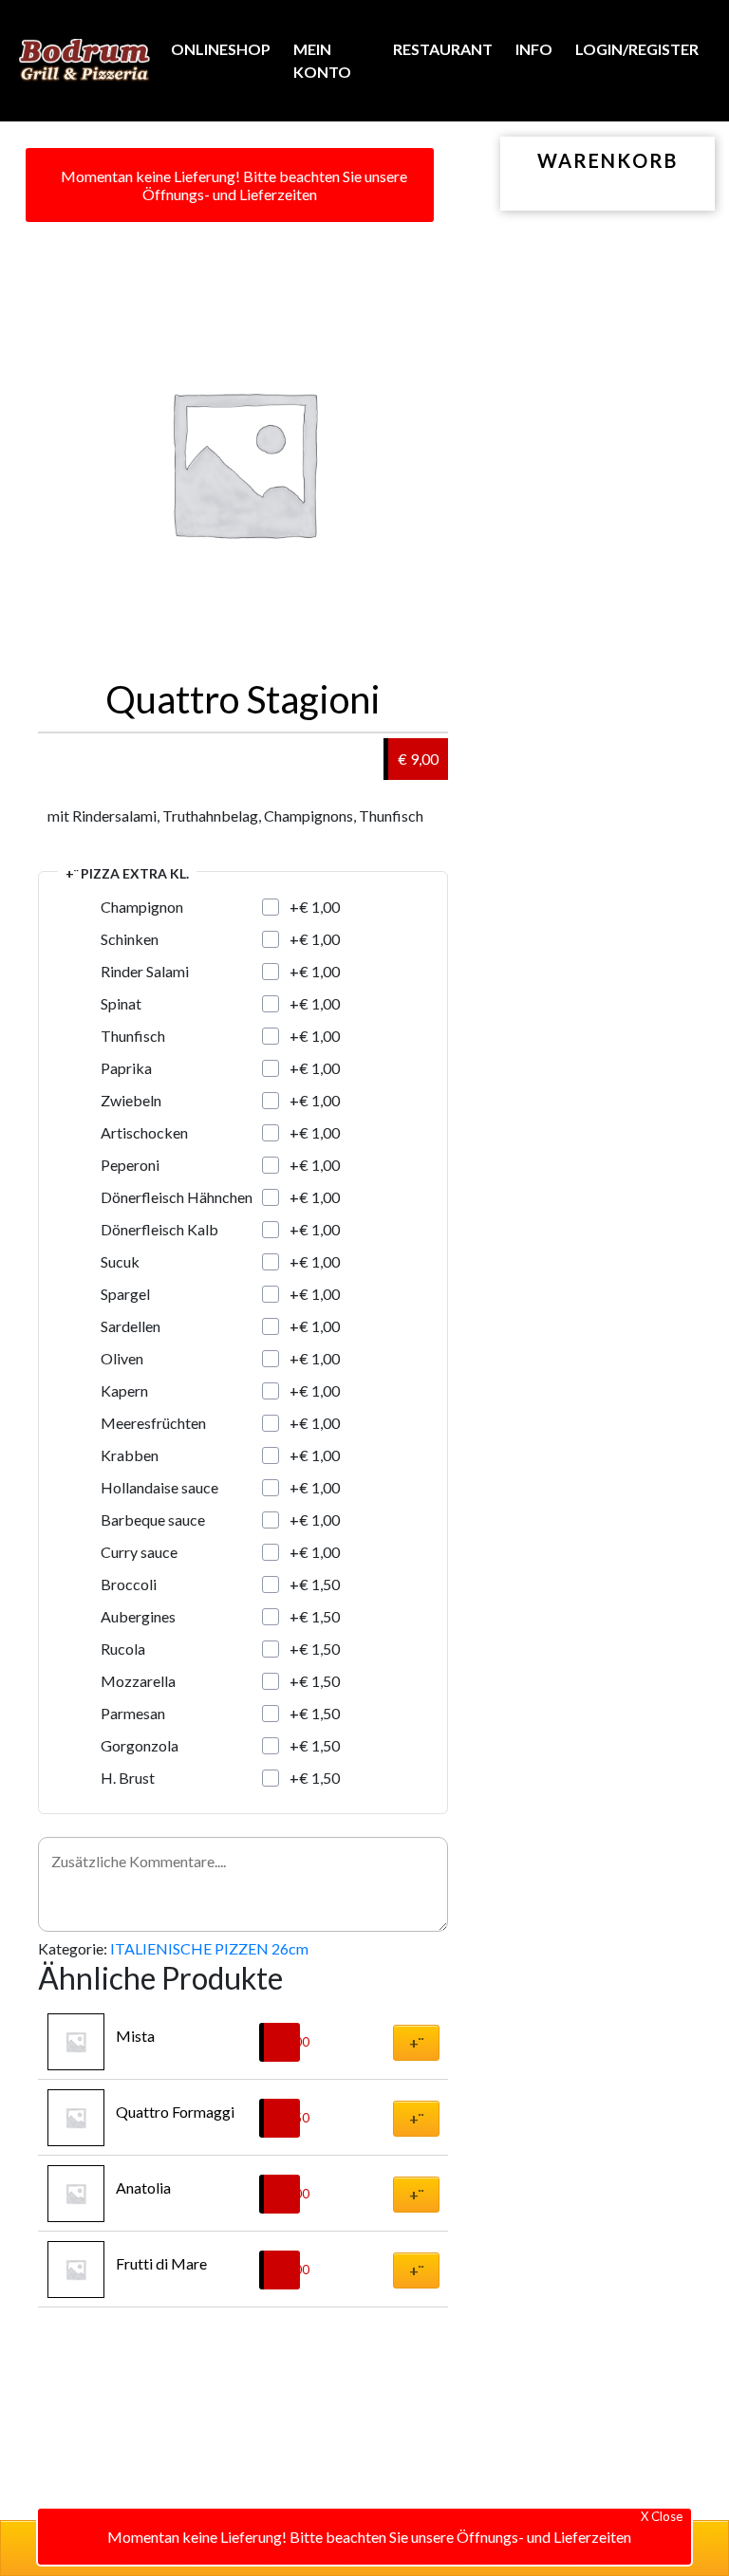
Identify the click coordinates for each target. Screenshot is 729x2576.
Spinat (121, 1003)
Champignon (142, 907)
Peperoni (130, 1165)
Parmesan (133, 1713)
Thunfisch (133, 1036)
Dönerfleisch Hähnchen (177, 1197)
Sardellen (131, 1326)
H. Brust (128, 1778)
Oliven (122, 1358)
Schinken (130, 939)
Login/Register (637, 49)
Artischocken (144, 1132)
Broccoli (129, 1584)
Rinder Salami (145, 971)
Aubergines (138, 1616)
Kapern (124, 1390)
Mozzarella (138, 1681)
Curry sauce (139, 1552)
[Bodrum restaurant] (84, 61)
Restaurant (443, 49)
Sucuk (120, 1261)
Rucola (123, 1649)
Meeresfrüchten (153, 1423)
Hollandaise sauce (159, 1487)
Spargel (125, 1294)
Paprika (126, 1068)
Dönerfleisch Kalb (159, 1229)
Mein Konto (322, 60)
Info (534, 49)
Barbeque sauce (153, 1520)
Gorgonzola (140, 1745)
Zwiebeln (131, 1100)
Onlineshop (221, 49)
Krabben (130, 1455)
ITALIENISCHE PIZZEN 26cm (209, 1948)
